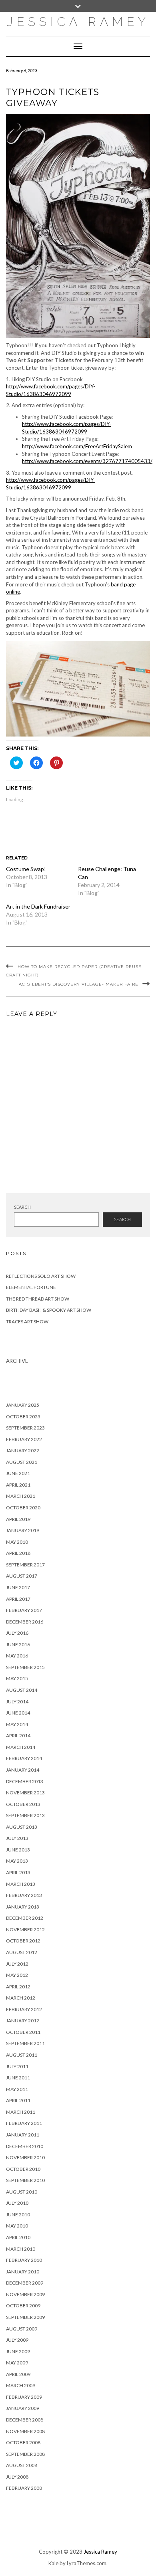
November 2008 (25, 2431)
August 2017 (22, 1576)
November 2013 (25, 1793)
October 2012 (23, 1941)
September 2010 (25, 2180)
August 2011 (22, 2055)
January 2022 (23, 1450)
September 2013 (25, 1815)
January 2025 (23, 1405)
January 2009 (23, 2408)
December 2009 (25, 2283)
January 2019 (23, 1530)
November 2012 (25, 1930)
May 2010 (17, 2226)
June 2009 (18, 2351)
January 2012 (23, 2021)
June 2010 (18, 2215)
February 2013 (24, 1895)
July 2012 (17, 1964)
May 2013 (17, 1861)
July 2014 (17, 1702)
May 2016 (17, 1656)
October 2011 (23, 2032)
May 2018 (17, 1542)
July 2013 (17, 1838)
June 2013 (18, 1850)
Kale (53, 2563)
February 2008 (24, 2488)
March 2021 (21, 1496)
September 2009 (25, 2317)
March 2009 (21, 2385)
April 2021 (18, 1485)
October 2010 (23, 2169)
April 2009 (18, 2374)
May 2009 (17, 2363)
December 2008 (25, 2420)
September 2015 (25, 1667)
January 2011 (23, 2135)
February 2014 (24, 1758)
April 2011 (18, 2100)
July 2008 (17, 2477)
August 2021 (22, 1462)
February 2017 (24, 1610)
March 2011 (21, 2112)
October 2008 (23, 2442)
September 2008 (25, 2454)
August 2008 (22, 2465)
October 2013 (23, 1804)
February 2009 (24, 2397)
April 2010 (18, 2237)
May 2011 (17, 2089)
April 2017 (18, 1599)
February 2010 (24, 2260)
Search (22, 1207)
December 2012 (25, 1918)
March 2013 (21, 1884)
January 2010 (23, 2272)
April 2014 (18, 1735)
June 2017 (18, 1587)
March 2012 (21, 1998)
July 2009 (17, 2340)
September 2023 (25, 1428)
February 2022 (24, 1439)
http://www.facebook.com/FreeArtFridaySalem (77, 446)
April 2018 (18, 1553)
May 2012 (17, 1975)
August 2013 (22, 1827)
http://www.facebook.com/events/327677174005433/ (87, 461)
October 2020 (23, 1508)
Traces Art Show (27, 1322)
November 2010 (25, 2157)
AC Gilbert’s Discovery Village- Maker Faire (79, 984)
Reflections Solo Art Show (41, 1276)
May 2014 (17, 1724)
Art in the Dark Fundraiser (38, 906)
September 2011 (25, 2043)
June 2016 (18, 1644)
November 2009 (25, 2294)
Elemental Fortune (31, 1287)
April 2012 (18, 1987)
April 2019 (18, 1519)
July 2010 (17, 2203)
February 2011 (24, 2123)
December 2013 (25, 1781)
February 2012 (24, 2009)
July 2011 (17, 2066)
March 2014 (21, 1747)
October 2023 (23, 1417)
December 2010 (25, 2146)
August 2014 (22, 1690)
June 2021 (18, 1473)
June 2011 (18, 2078)
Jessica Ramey (78, 22)
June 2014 (18, 1713)
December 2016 (25, 1622)
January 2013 (23, 1907)
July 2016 (17, 1633)
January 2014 (23, 1770)
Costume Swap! (26, 869)
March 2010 (21, 2249)
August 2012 (22, 1952)
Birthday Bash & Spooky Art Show (49, 1310)
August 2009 (22, 2329)
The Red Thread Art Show (38, 1299)
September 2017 (25, 1565)
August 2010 (22, 2192)
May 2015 (17, 1678)
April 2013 (18, 1872)
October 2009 (23, 2306)
